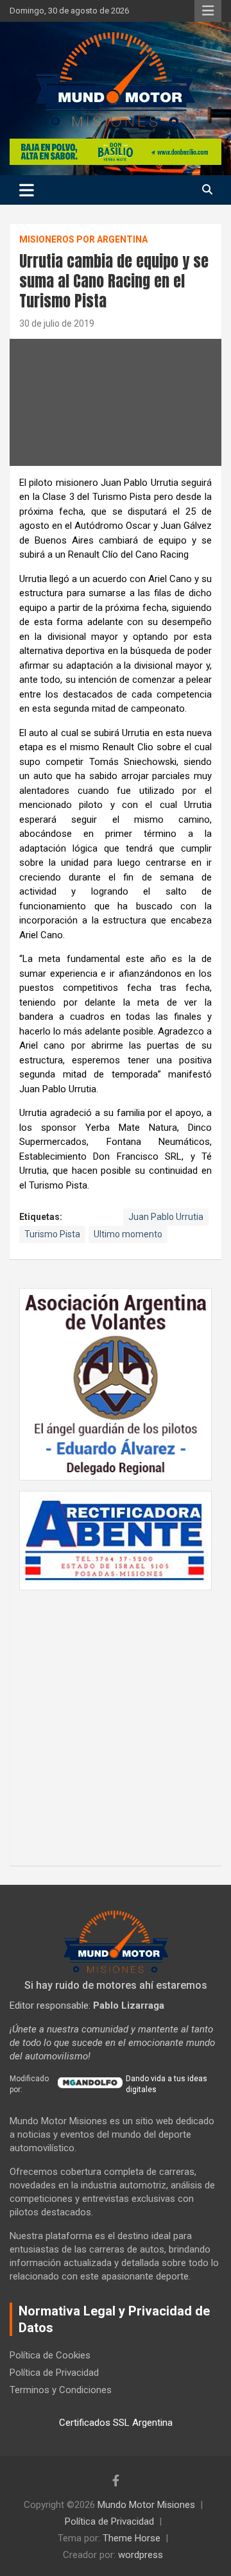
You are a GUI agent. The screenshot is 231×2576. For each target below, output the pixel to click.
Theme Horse (132, 2538)
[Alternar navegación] (27, 190)
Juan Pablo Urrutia (166, 1217)
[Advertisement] (116, 1721)
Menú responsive (208, 11)
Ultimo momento (128, 1234)
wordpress (141, 2555)
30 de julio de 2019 (57, 323)
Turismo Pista (52, 1234)
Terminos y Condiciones (61, 2390)
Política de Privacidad (54, 2373)
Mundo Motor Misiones (146, 2505)
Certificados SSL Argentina (116, 2423)
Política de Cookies (50, 2355)
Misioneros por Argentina (83, 239)
